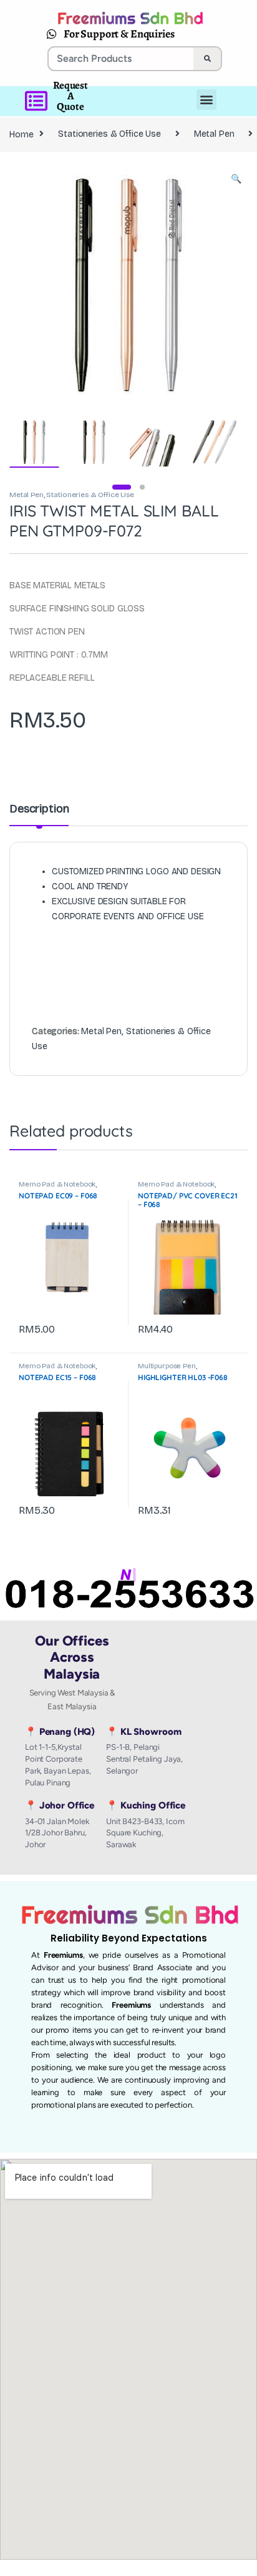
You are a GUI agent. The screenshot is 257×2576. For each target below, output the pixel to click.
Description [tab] (39, 809)
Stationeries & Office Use (109, 134)
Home (21, 134)
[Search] (207, 59)
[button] (236, 179)
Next (220, 284)
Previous (46, 284)
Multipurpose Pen (167, 1366)
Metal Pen (214, 134)
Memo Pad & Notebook (57, 1184)
